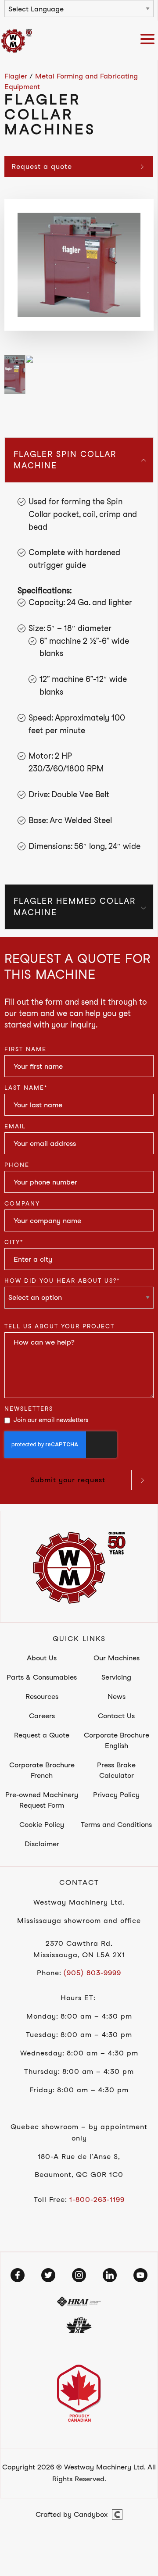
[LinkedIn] (110, 2275)
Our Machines (117, 1658)
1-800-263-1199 (97, 2200)
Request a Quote (42, 1735)
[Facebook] (18, 2275)
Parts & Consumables (42, 1677)
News (117, 1697)
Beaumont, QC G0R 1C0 (79, 2175)
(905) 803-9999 (92, 1973)
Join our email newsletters (51, 1420)
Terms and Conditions (116, 1825)
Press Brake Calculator (116, 1770)
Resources (42, 1697)
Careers (42, 1716)
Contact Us (116, 1716)
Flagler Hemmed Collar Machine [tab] (75, 907)
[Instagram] (79, 2275)
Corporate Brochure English (117, 1740)
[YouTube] (140, 2275)
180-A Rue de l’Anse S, (79, 2157)
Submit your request (68, 1480)
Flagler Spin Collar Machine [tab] (65, 460)
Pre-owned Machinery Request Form (42, 1800)
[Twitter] (48, 2275)
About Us (42, 1658)
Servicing (116, 1677)
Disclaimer (42, 1844)
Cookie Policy (42, 1825)
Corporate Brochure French (42, 1770)
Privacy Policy (116, 1795)
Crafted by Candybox (72, 2514)
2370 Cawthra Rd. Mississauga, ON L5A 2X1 (79, 1949)
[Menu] (149, 41)
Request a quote (42, 166)
